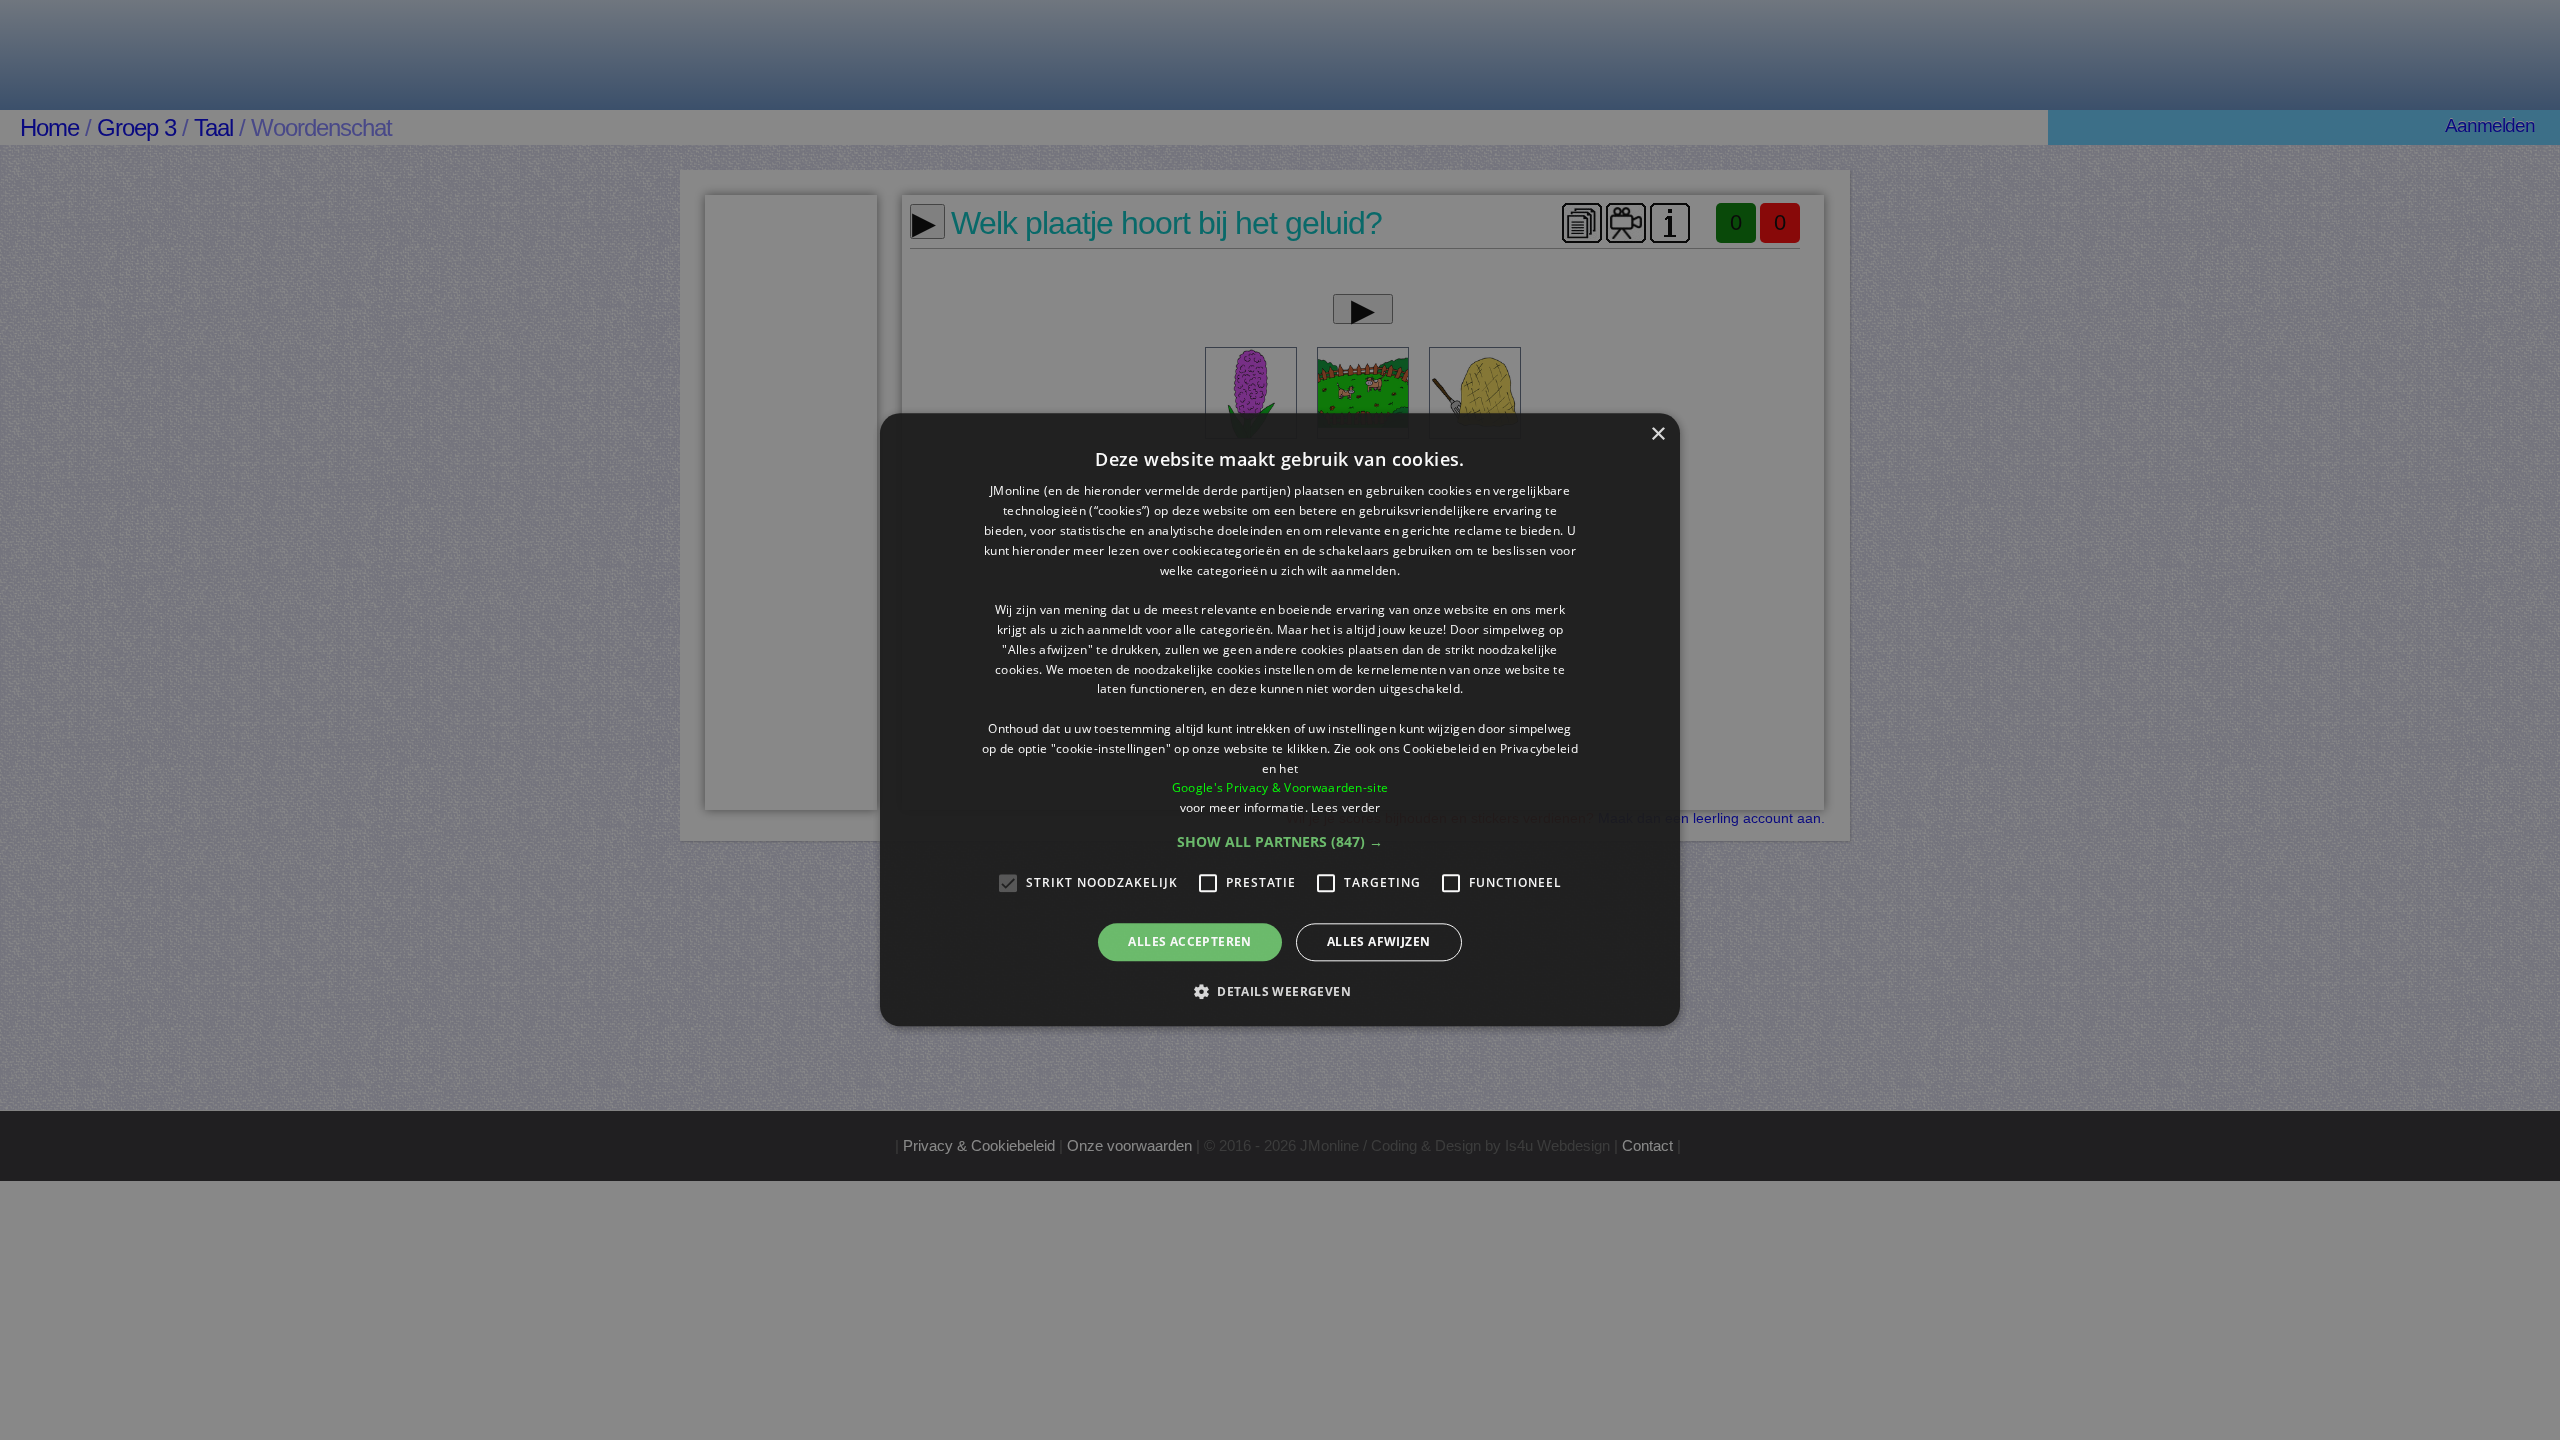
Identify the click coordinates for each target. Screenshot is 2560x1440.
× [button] (1657, 434)
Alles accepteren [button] (1189, 941)
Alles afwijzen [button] (1379, 941)
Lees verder (1345, 807)
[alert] (1280, 720)
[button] (1280, 842)
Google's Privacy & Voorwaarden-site (1280, 788)
